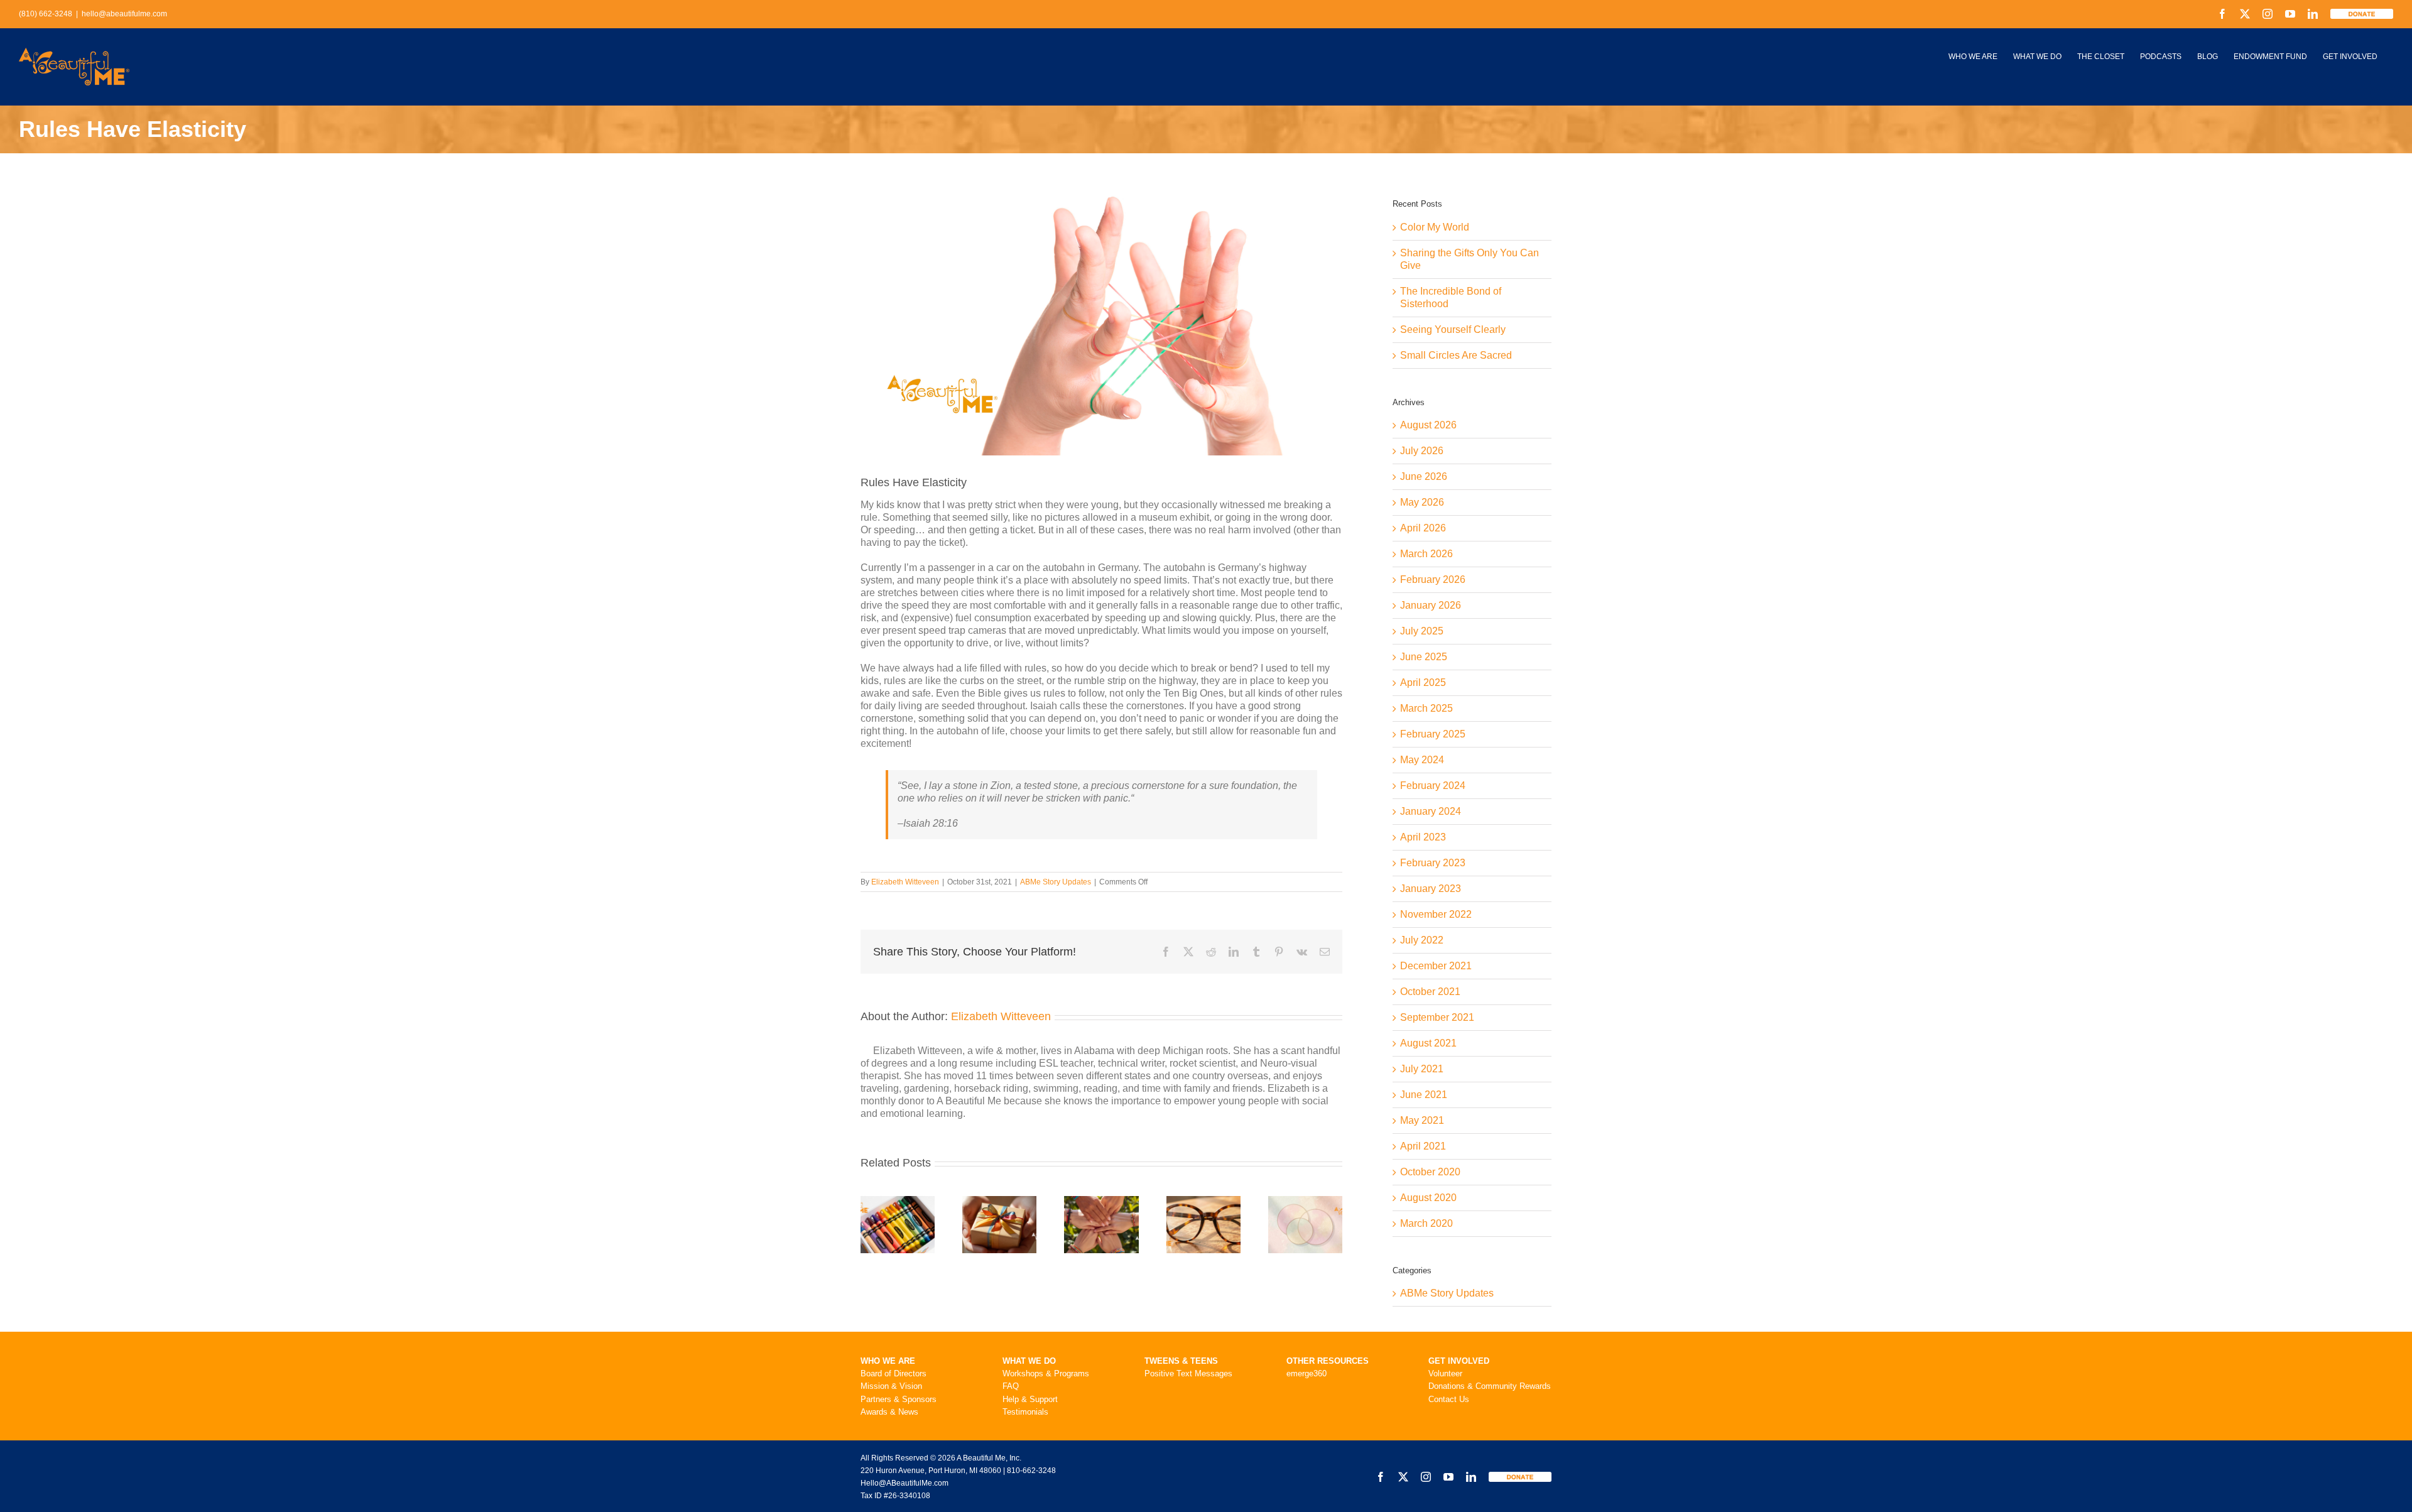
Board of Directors (894, 1373)
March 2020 (1426, 1223)
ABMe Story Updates (1056, 882)
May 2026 (1422, 502)
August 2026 (1428, 425)
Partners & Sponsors (899, 1399)
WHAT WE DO (1029, 1361)
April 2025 (1423, 683)
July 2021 (1422, 1069)
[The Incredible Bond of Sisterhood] (1101, 1201)
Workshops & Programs (1046, 1373)
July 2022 (1422, 940)
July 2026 (1422, 451)
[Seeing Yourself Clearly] (1203, 1201)
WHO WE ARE (888, 1361)
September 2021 (1437, 1017)
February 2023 (1433, 863)
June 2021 (1424, 1095)
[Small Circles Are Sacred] (1305, 1201)
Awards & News (889, 1412)
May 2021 (1422, 1120)
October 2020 (1430, 1172)
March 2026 (1426, 554)
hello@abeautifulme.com (124, 14)
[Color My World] (898, 1201)
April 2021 (1423, 1146)
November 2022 (1436, 914)
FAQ (1011, 1386)
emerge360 (1306, 1373)
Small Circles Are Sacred (1456, 355)
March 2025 (1426, 708)
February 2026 (1433, 579)
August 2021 (1428, 1043)
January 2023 (1431, 889)
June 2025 (1424, 657)
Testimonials (1025, 1412)
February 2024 (1433, 786)
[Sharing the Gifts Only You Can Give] (999, 1201)
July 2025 (1422, 631)
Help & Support (1030, 1399)
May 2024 (1422, 760)
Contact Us (1449, 1399)
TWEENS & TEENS (1181, 1361)
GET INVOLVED (1459, 1361)
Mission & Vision (891, 1386)
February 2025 (1433, 734)
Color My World (1435, 227)
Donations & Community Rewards (1490, 1386)
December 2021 (1436, 966)
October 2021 (1430, 992)
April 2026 (1423, 528)
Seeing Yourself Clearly (1453, 329)
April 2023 (1423, 837)
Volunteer (1445, 1373)
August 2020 (1428, 1198)
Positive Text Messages (1188, 1373)
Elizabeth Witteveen (905, 882)
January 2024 (1431, 811)
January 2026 (1431, 605)
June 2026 (1424, 476)
